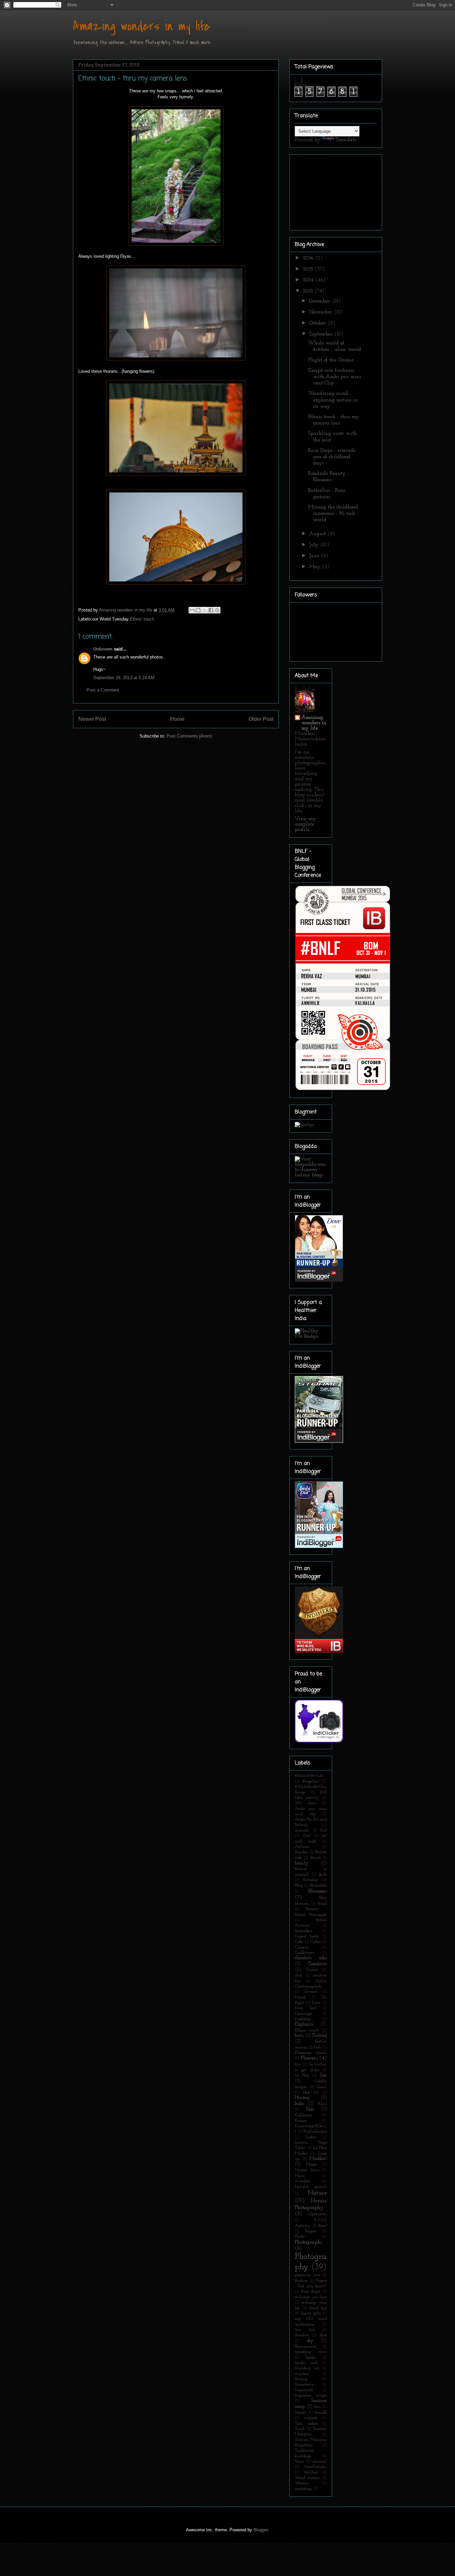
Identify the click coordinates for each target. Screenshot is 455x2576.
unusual (320, 2461)
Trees (299, 2461)
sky (310, 2341)
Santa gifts (311, 2313)
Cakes (316, 1942)
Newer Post (92, 719)
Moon (300, 2176)
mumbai (302, 2181)
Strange (302, 2379)
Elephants (304, 2024)
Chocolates (317, 1964)
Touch (300, 2429)
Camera (302, 1947)
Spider (311, 2357)
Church (312, 1970)
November (321, 312)
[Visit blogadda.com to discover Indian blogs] (311, 1175)
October (318, 323)
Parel (323, 2226)
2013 (309, 291)
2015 (309, 269)
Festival (320, 2036)
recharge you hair (311, 2297)
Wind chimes (307, 2478)
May (316, 567)
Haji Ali (311, 2092)
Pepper (311, 2231)
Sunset (301, 2412)
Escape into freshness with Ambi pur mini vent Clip (335, 377)
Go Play (302, 2075)
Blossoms (318, 1891)
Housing (302, 2098)
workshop (303, 2489)
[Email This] (192, 610)
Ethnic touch (142, 619)
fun (298, 2064)
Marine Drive (307, 2170)
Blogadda (318, 1885)
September (322, 334)
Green (322, 2087)
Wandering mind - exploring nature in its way (333, 400)
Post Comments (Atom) (189, 736)
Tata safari (306, 2423)
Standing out (307, 2368)
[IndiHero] (319, 1652)
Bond (322, 1904)
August (318, 534)
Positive (301, 2281)
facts (299, 2036)
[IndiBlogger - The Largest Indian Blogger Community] (319, 1741)
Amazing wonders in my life (142, 26)
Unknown (103, 649)
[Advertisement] (328, 190)
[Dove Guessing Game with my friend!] (319, 1280)
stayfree (302, 2374)
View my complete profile (305, 824)
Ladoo (311, 2137)
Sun (317, 2407)
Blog (299, 1885)
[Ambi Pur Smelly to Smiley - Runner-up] (319, 1547)
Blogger (261, 2530)
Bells (323, 1875)
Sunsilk (321, 2412)
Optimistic (318, 2214)
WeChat (311, 2472)
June (315, 556)
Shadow (302, 2335)
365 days (306, 1803)
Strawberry (305, 2384)
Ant (323, 1830)
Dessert (311, 1992)
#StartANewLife (309, 1776)
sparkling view (311, 2352)
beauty (302, 1863)
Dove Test (306, 2008)
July (315, 545)
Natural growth (311, 2187)
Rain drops (311, 2291)
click (298, 1975)
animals (302, 1830)
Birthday (311, 1880)
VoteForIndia (315, 2467)
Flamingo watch (311, 2053)
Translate (346, 140)
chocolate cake (311, 1958)
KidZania (303, 2115)
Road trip (318, 2308)
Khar (322, 2104)
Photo (300, 2236)
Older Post (261, 719)
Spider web (306, 2363)
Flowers (309, 2058)
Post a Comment (103, 690)
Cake (299, 1942)
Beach (315, 1858)
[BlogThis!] (198, 610)
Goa (323, 2075)
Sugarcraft (304, 2390)
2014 (309, 280)
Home (177, 719)
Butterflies (304, 1931)
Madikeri (318, 2159)
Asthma (302, 1847)
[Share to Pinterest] (217, 610)
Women (302, 2483)
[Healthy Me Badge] (311, 1336)
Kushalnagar (315, 2131)
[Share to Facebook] (211, 610)
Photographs (308, 2242)
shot (323, 2335)
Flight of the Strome (331, 360)
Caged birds (307, 1936)
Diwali (300, 1997)
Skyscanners (305, 2346)
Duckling (302, 2019)
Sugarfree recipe (311, 2395)
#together (311, 1781)
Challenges (304, 1953)
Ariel (307, 1836)
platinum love (308, 2275)
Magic (312, 2164)
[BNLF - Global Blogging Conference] (343, 1090)
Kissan (301, 2121)
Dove (316, 2003)
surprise (311, 2418)
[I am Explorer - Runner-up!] (319, 1441)
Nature (317, 2193)
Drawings (303, 2014)
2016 (309, 258)
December (320, 301)
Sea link (305, 2330)
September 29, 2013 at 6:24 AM (124, 678)
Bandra (301, 1852)
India (299, 2104)
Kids (310, 2109)
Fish (317, 2047)
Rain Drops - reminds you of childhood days (332, 457)
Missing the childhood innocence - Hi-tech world (333, 513)
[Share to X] (205, 610)
